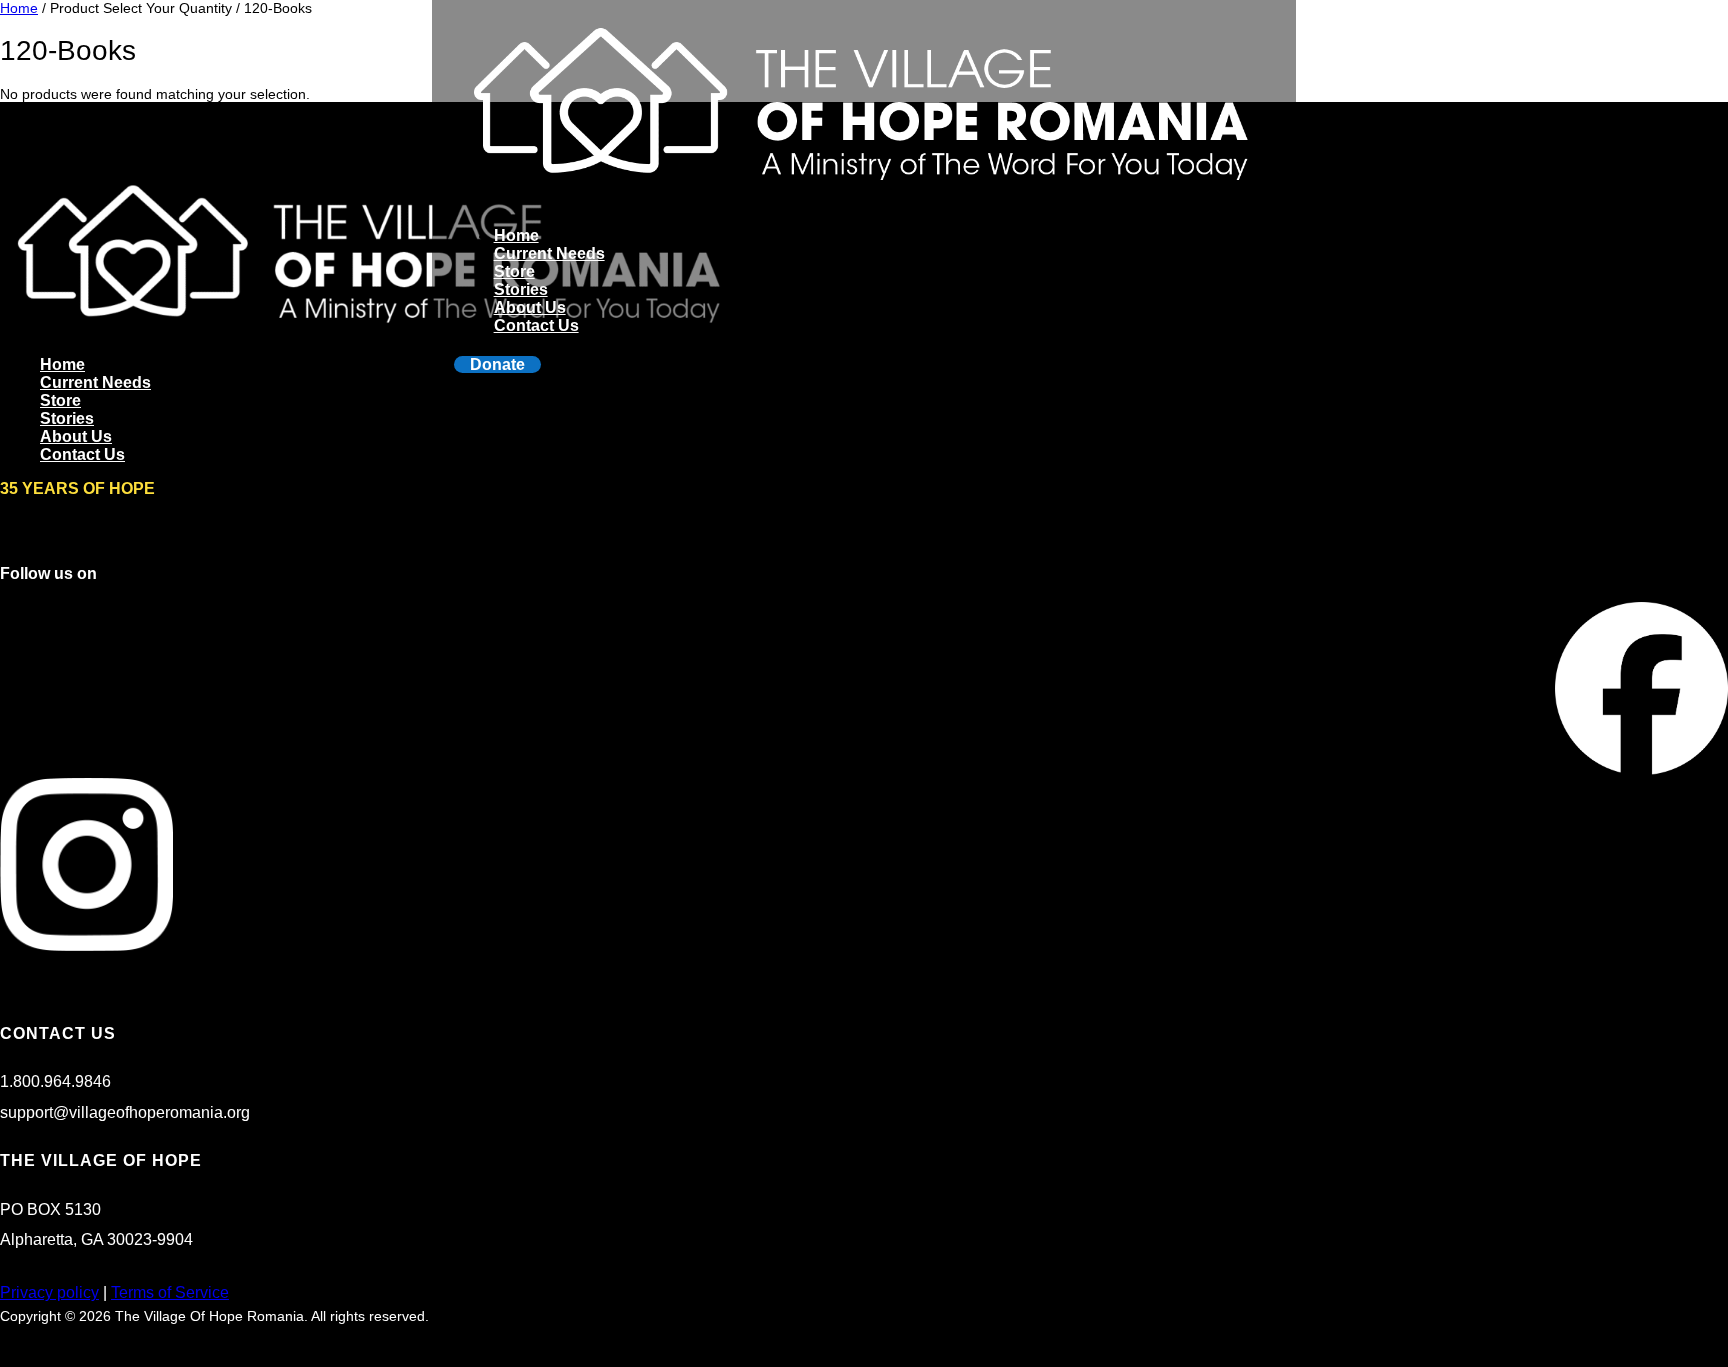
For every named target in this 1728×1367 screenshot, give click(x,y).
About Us (530, 307)
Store (514, 271)
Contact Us (536, 325)
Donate (497, 364)
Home (516, 235)
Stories (521, 289)
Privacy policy (49, 1292)
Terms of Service (170, 1292)
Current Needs (549, 253)
